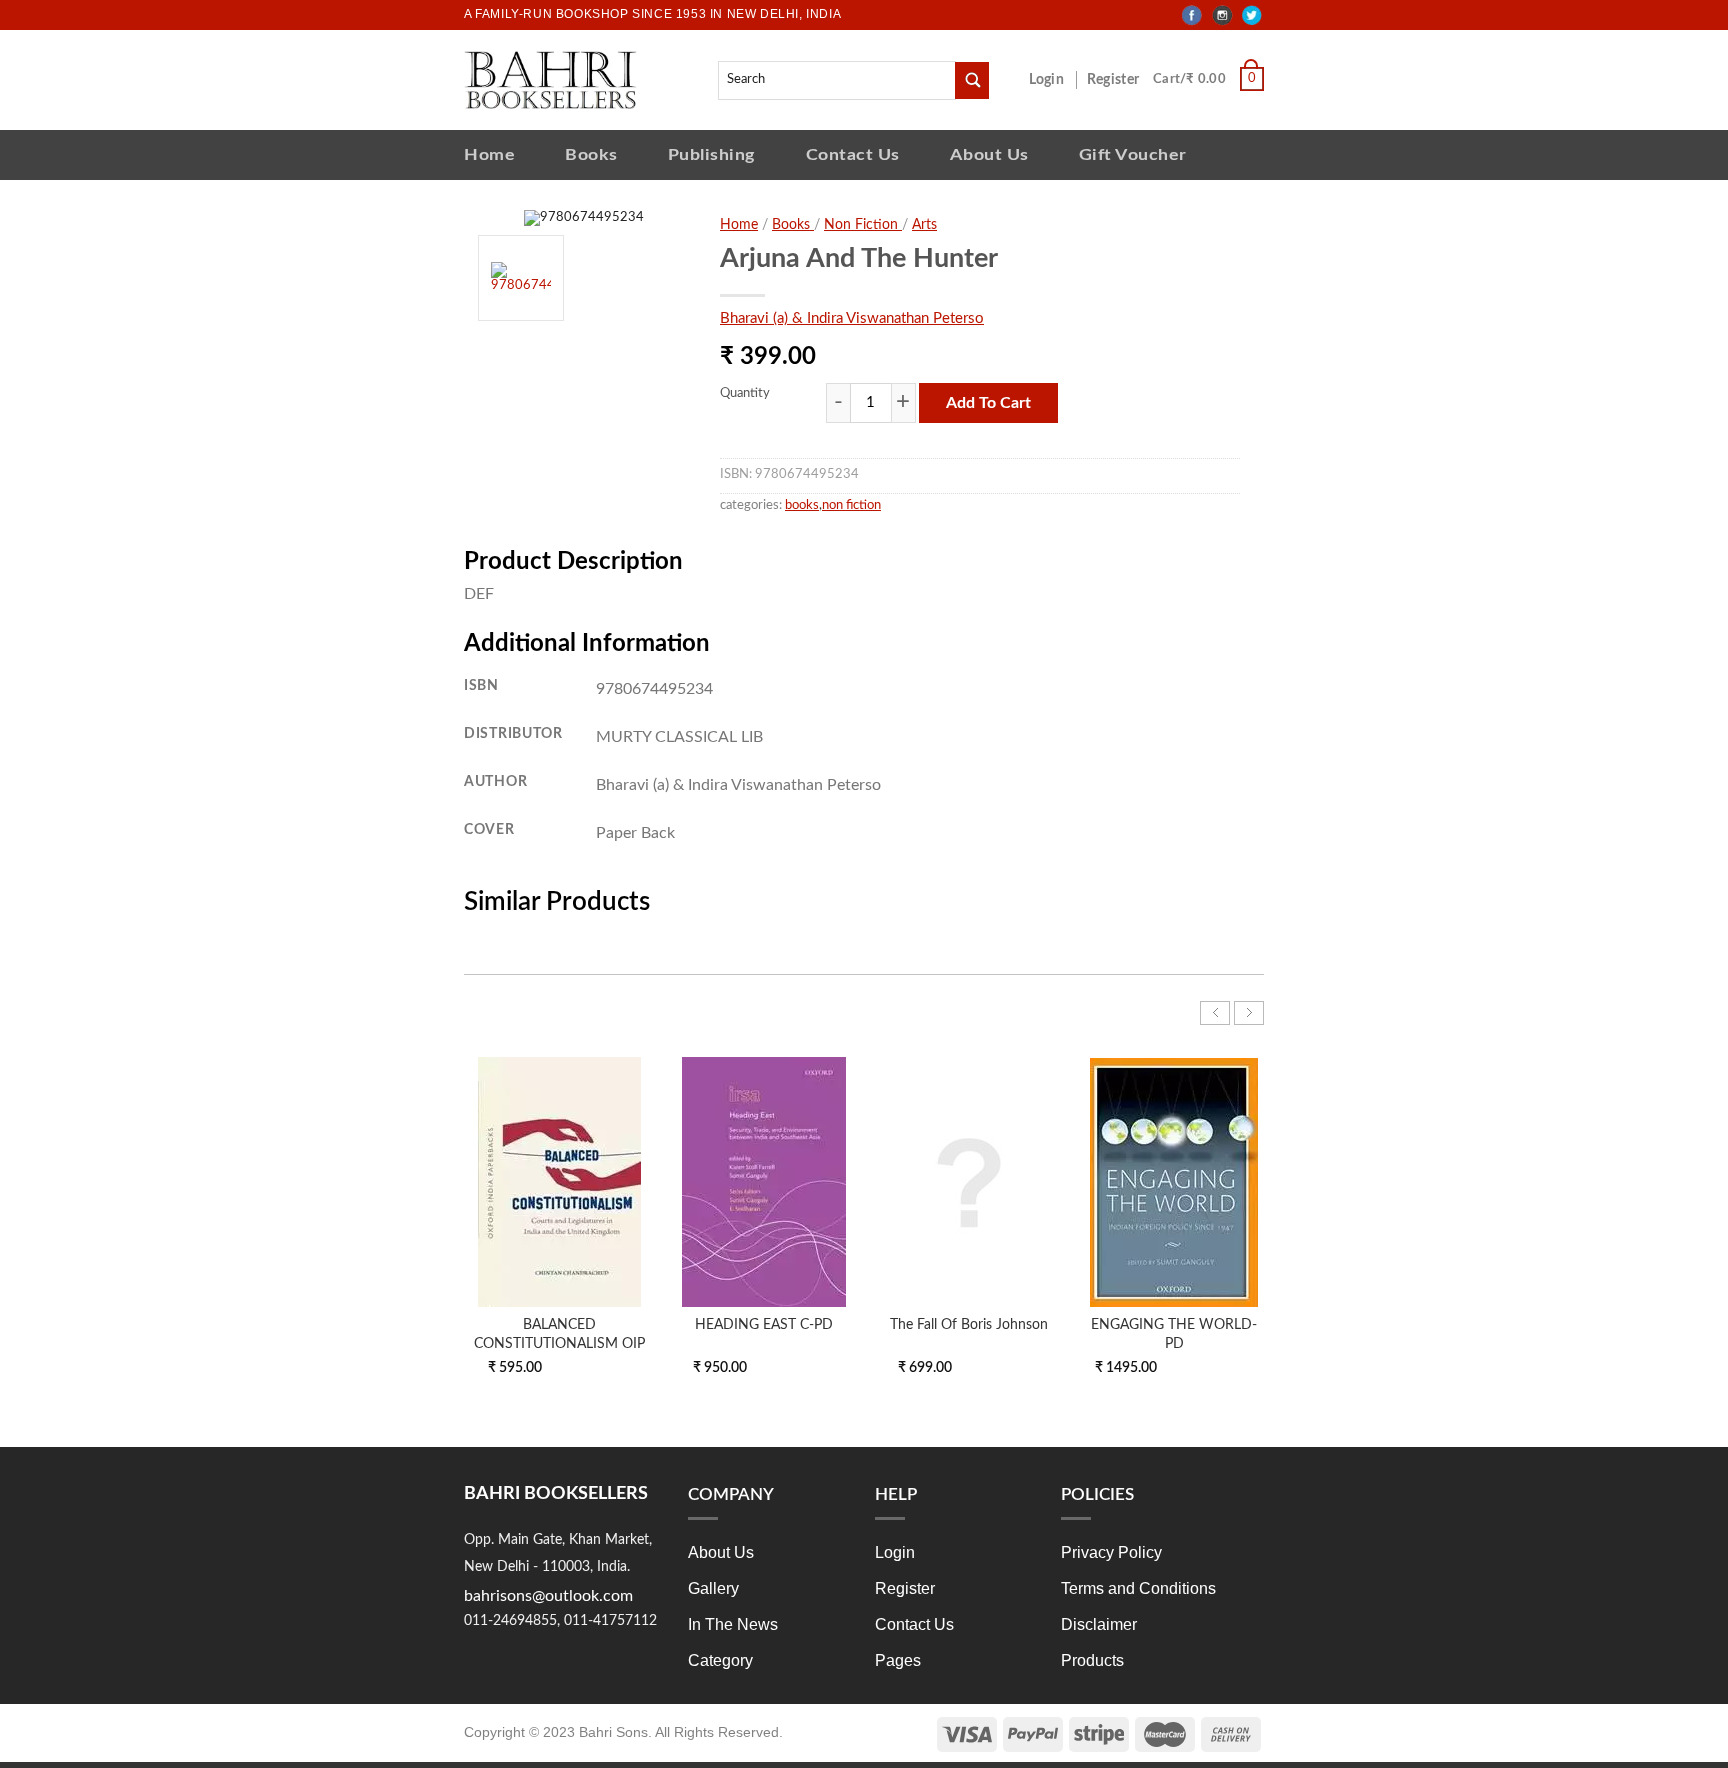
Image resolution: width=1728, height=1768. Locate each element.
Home (489, 154)
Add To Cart (988, 403)
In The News (733, 1624)
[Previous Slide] (1215, 1013)
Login (1057, 80)
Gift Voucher (1133, 154)
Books (591, 154)
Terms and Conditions (1138, 1588)
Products (1092, 1660)
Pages (898, 1660)
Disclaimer (1099, 1624)
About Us (989, 154)
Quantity (745, 393)
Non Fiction (863, 225)
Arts (924, 225)
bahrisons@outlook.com (548, 1596)
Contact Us (853, 154)
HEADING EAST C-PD (764, 1324)
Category (720, 1660)
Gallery (713, 1588)
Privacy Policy (1111, 1552)
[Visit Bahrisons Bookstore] (550, 79)
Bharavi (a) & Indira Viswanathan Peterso (852, 318)
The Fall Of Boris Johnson (969, 1324)
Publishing (712, 154)
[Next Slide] (1249, 1013)
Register (1117, 80)
